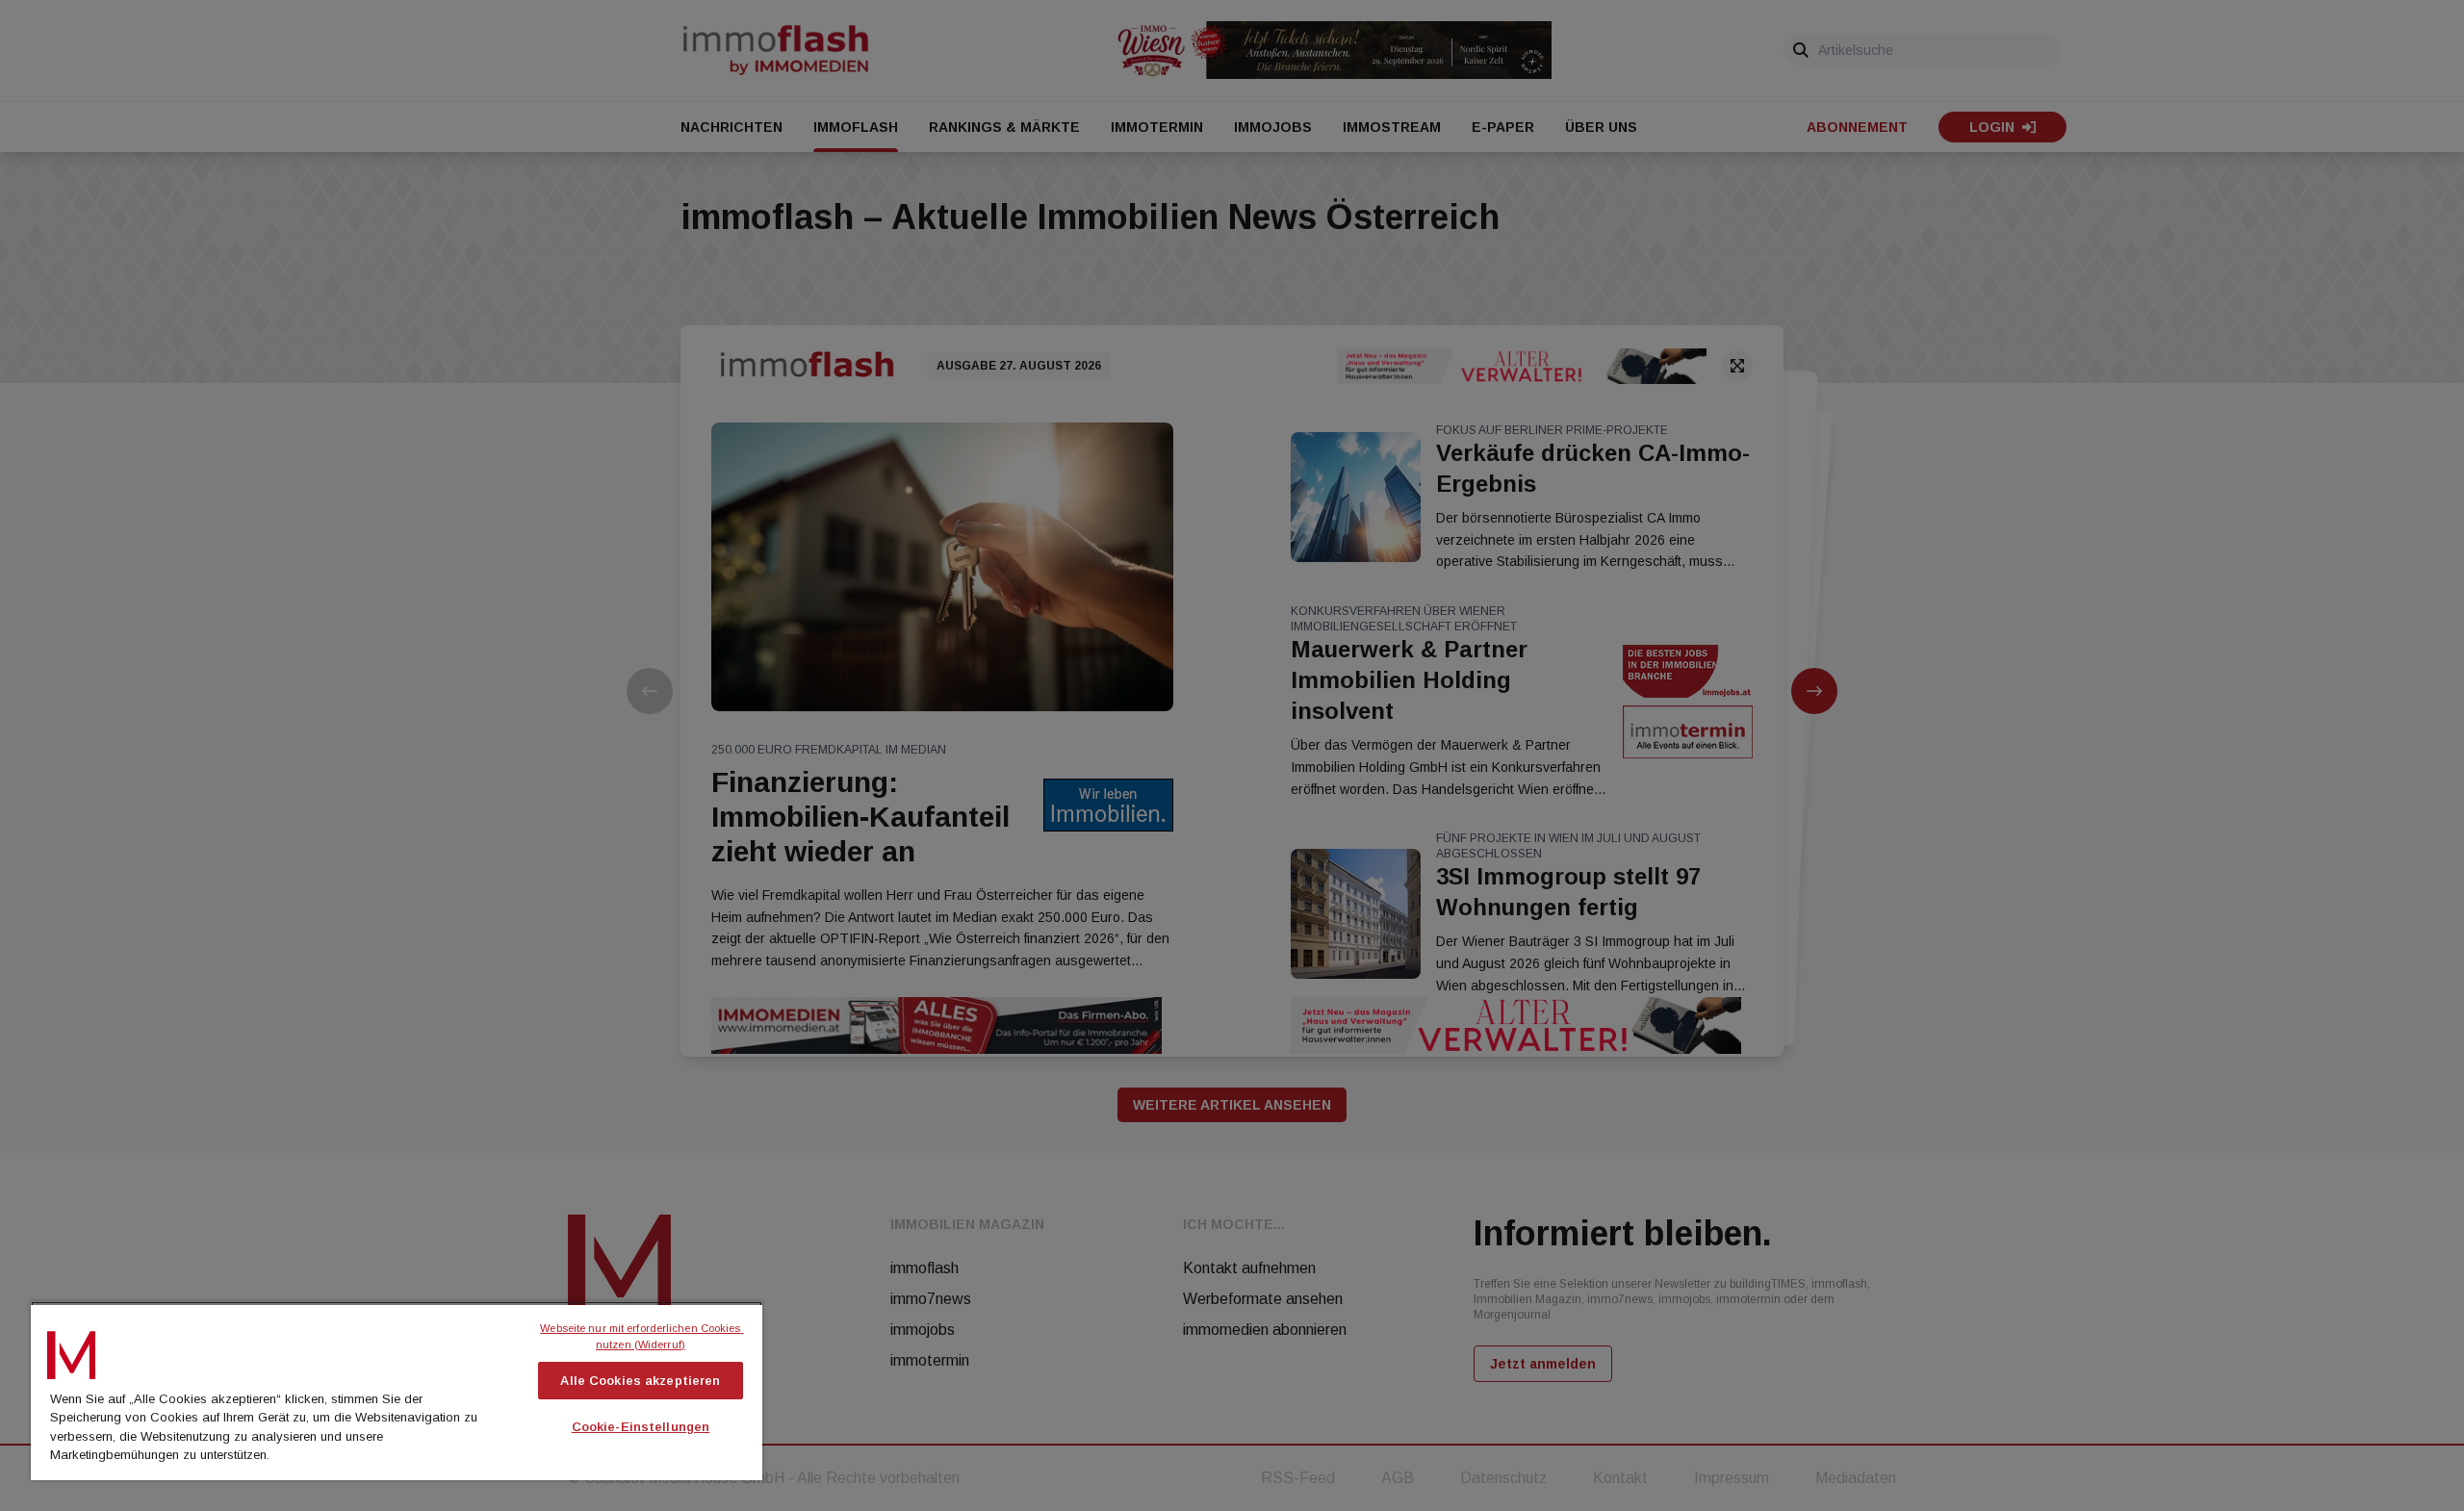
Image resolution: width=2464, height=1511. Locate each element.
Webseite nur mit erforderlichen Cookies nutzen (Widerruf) (642, 1336)
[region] (397, 1391)
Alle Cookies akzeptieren (640, 1381)
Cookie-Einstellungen (641, 1427)
